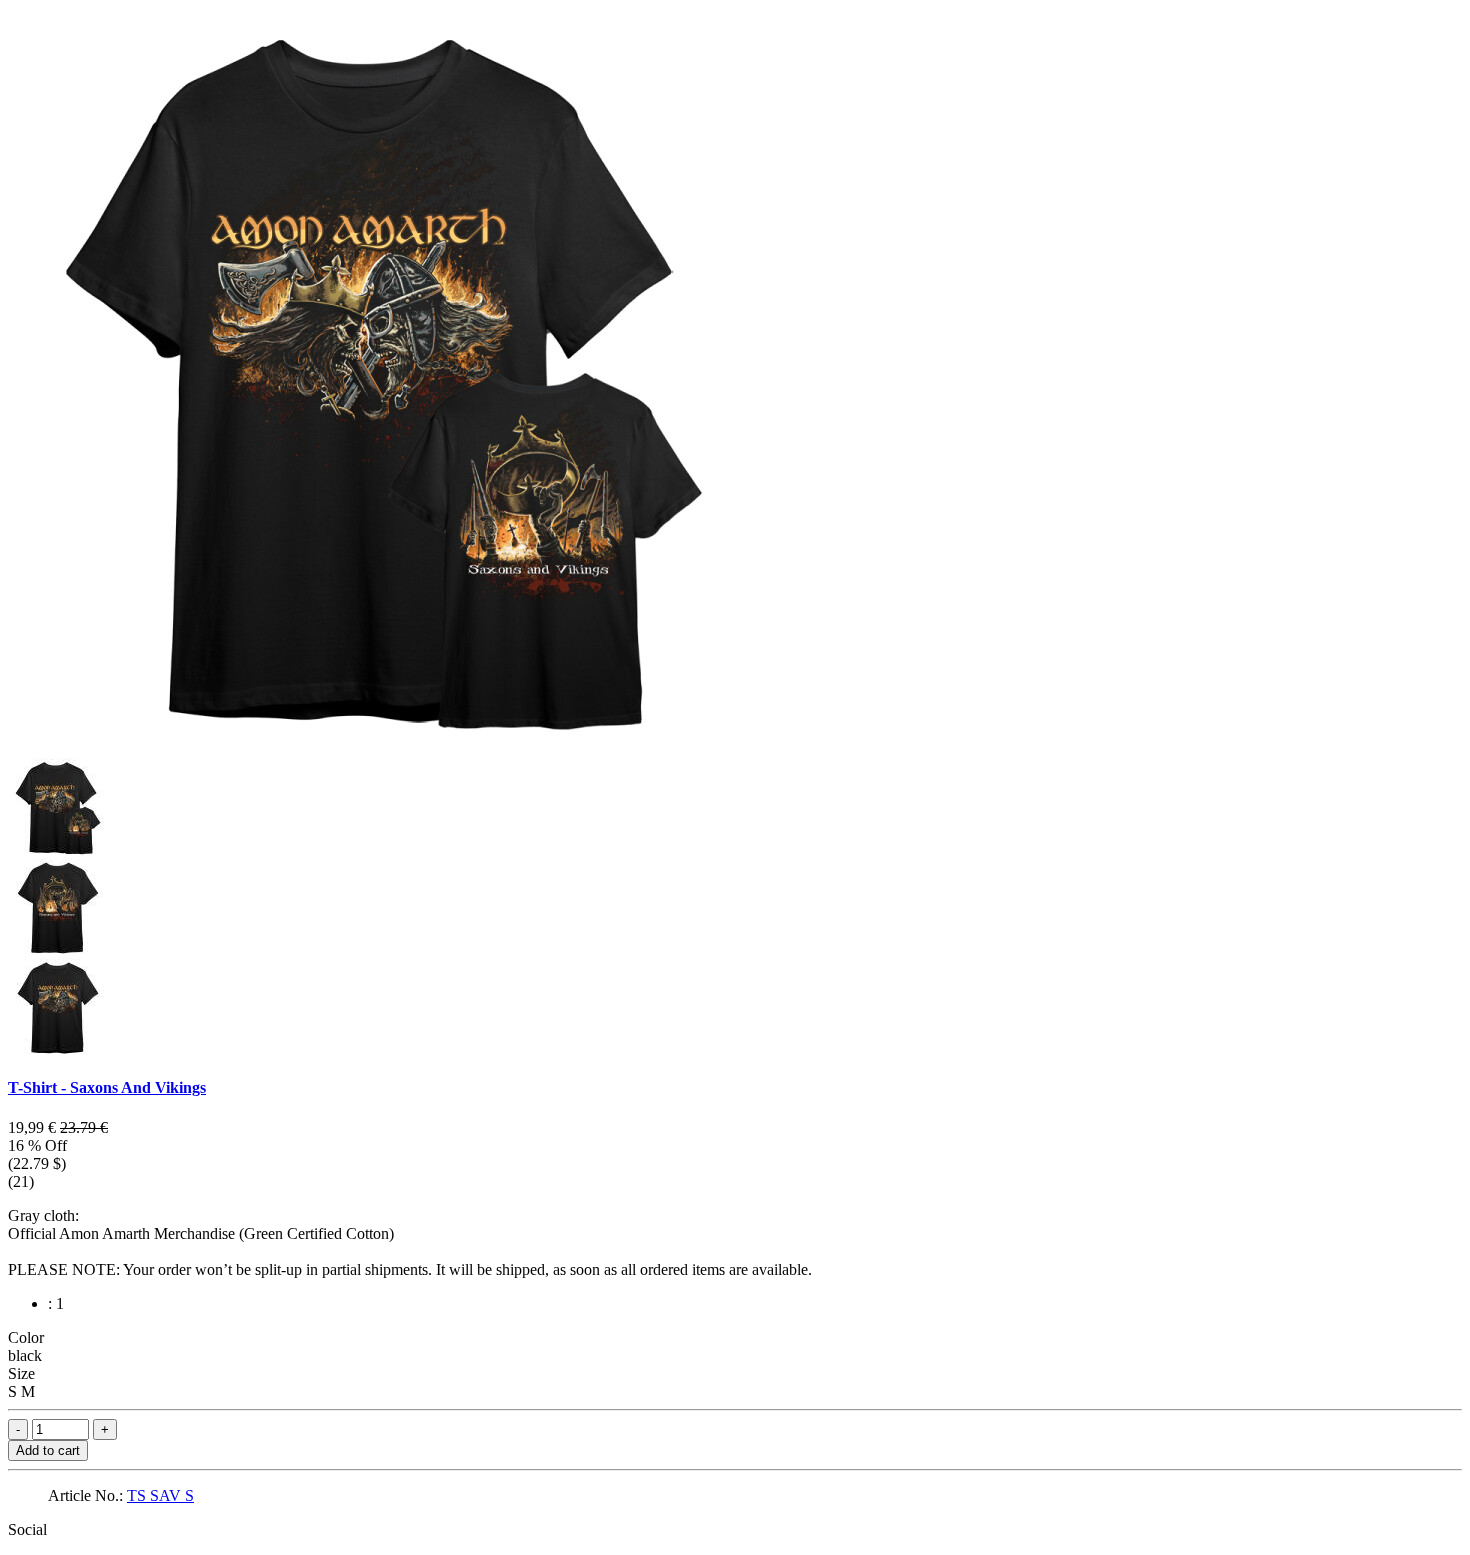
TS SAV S (160, 1495)
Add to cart (48, 1450)
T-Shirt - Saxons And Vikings (107, 1087)
